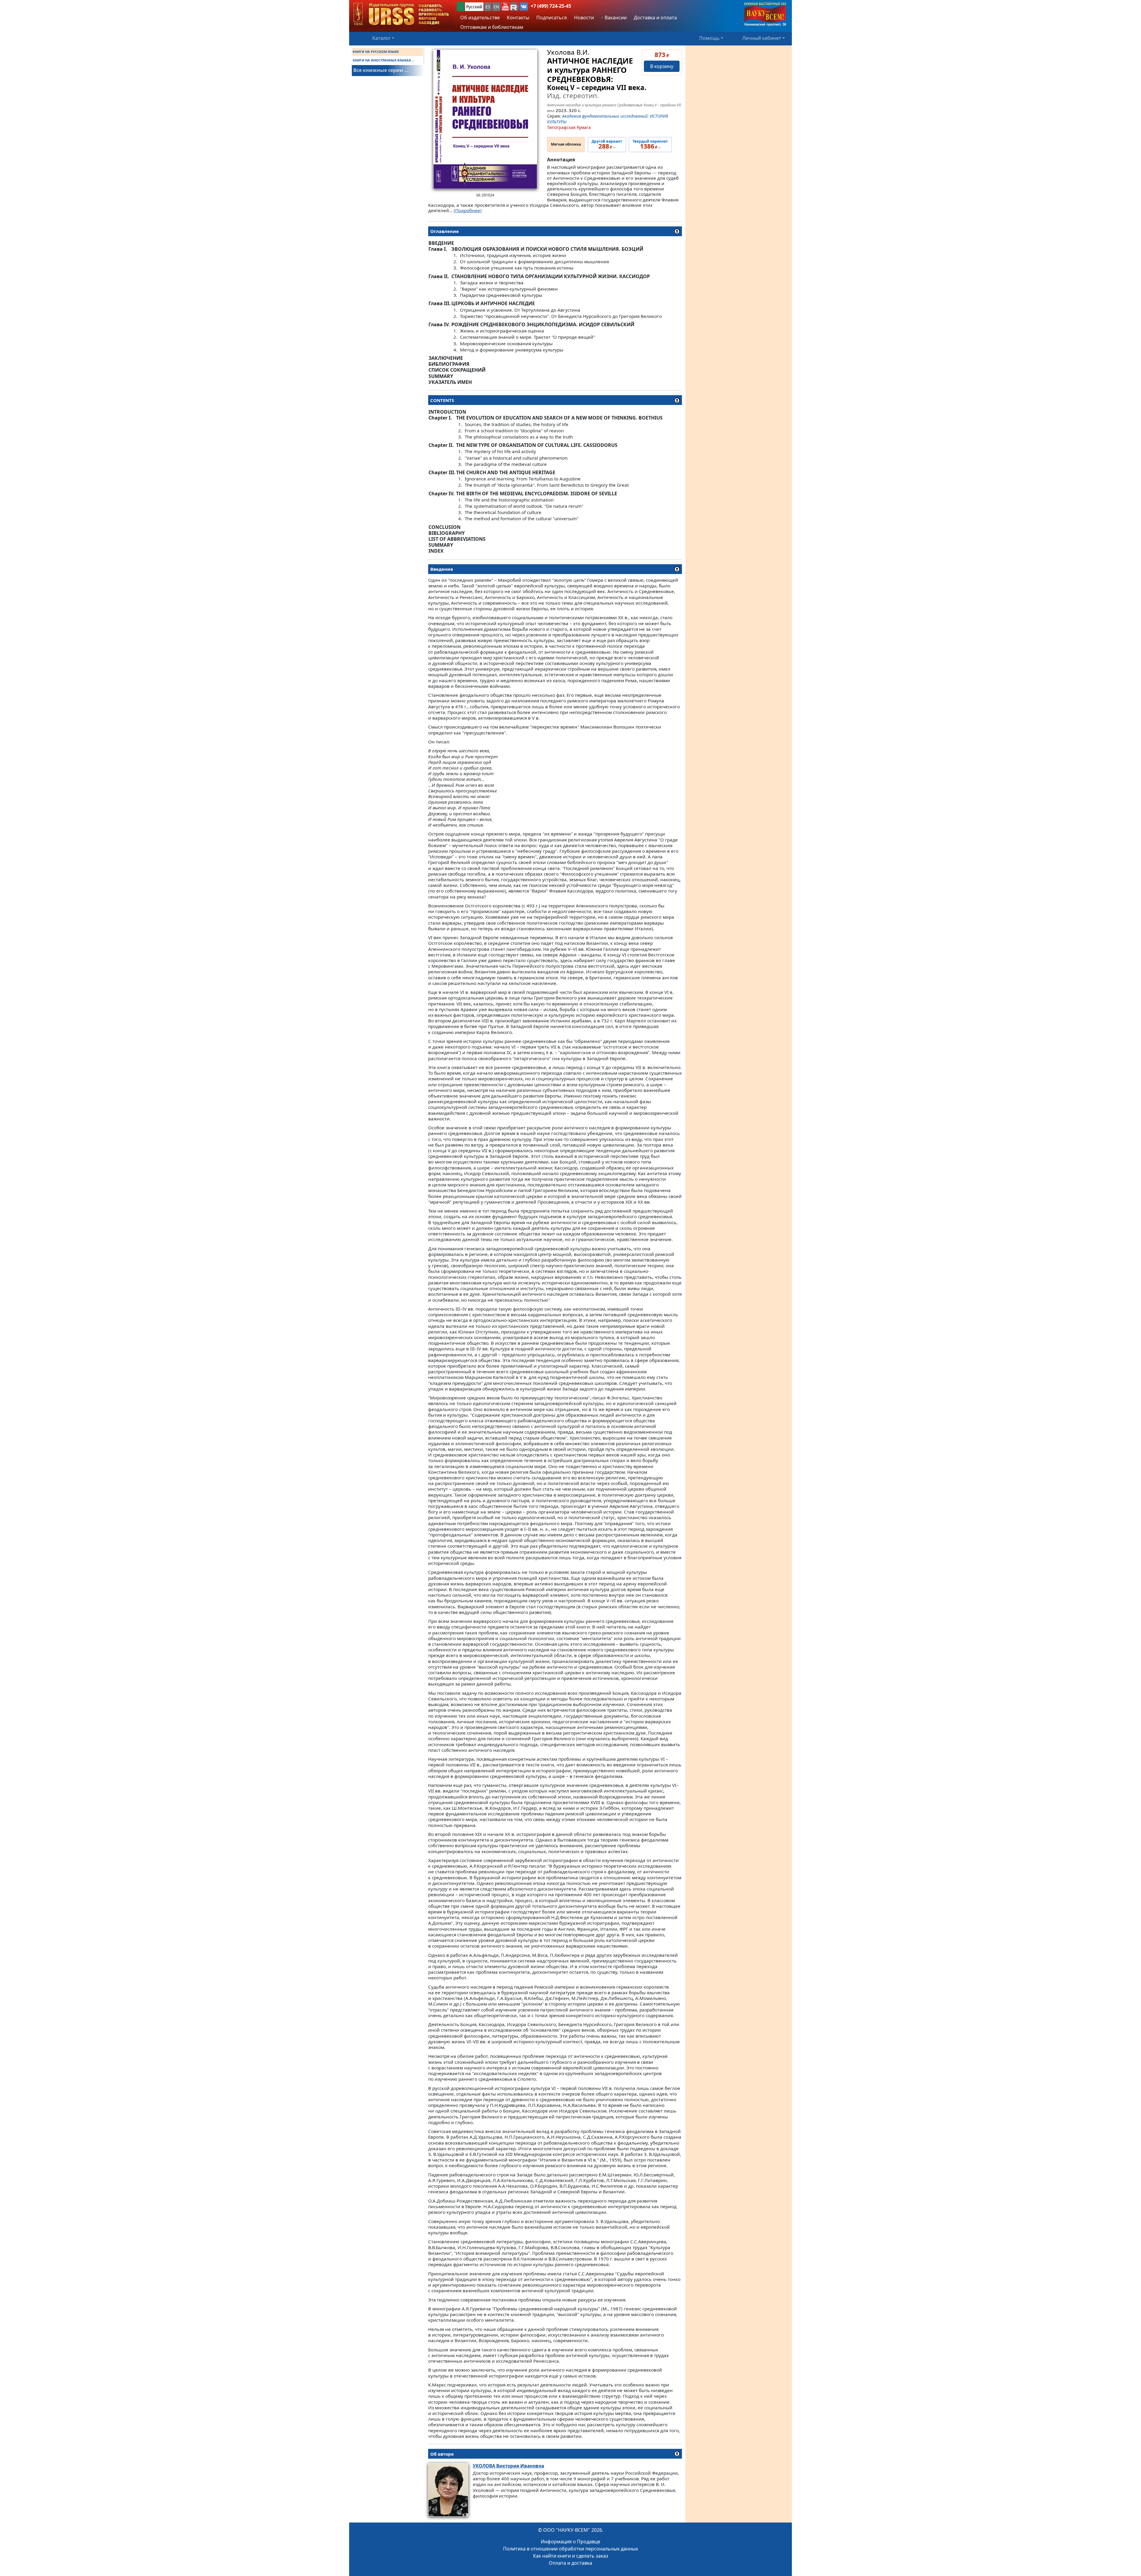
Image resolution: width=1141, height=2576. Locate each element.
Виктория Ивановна (508, 2466)
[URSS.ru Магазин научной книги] (401, 14)
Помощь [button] (709, 38)
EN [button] (496, 7)
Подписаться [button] (552, 18)
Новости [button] (584, 18)
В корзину (662, 66)
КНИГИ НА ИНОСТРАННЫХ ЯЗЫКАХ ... (384, 60)
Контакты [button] (518, 18)
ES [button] (488, 7)
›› (607, 145)
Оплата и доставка (570, 2563)
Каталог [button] (382, 38)
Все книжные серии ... (381, 70)
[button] (505, 7)
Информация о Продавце (570, 2542)
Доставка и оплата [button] (655, 18)
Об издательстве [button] (480, 18)
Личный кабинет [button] (762, 38)
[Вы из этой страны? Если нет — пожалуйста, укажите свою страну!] (461, 7)
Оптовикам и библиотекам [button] (492, 27)
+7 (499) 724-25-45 (551, 6)
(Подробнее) (468, 210)
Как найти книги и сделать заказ (571, 2556)
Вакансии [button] (615, 18)
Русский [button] (474, 7)
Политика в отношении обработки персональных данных (570, 2549)
